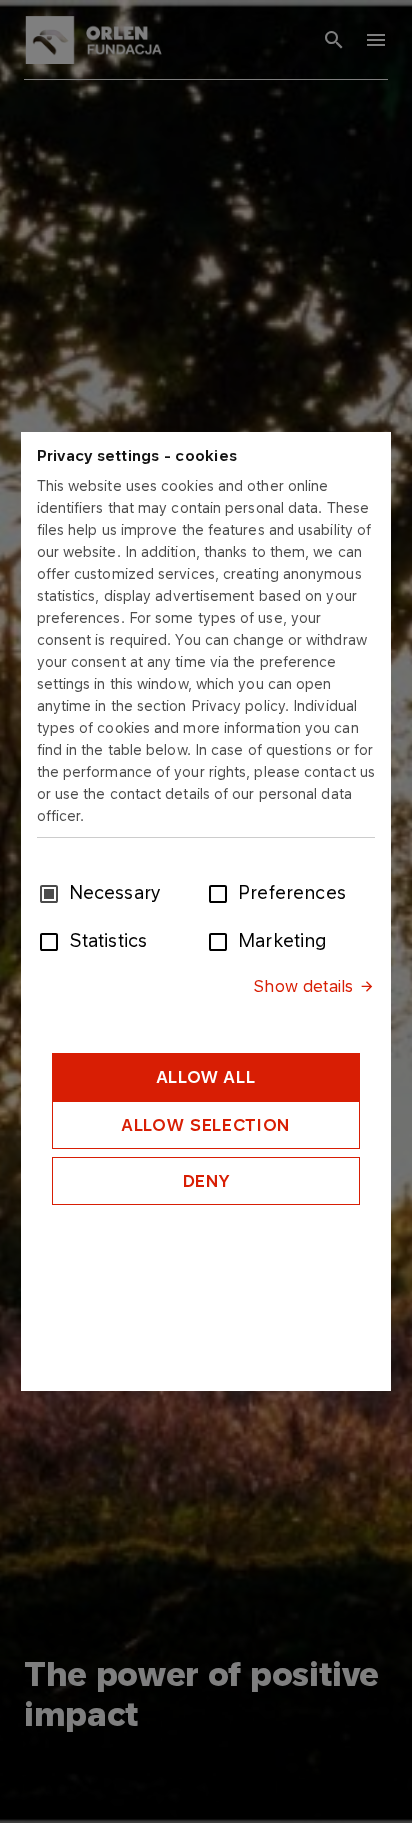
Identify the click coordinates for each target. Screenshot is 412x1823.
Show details (303, 986)
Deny (206, 1181)
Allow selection (206, 1125)
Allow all (206, 1077)
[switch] (222, 892)
